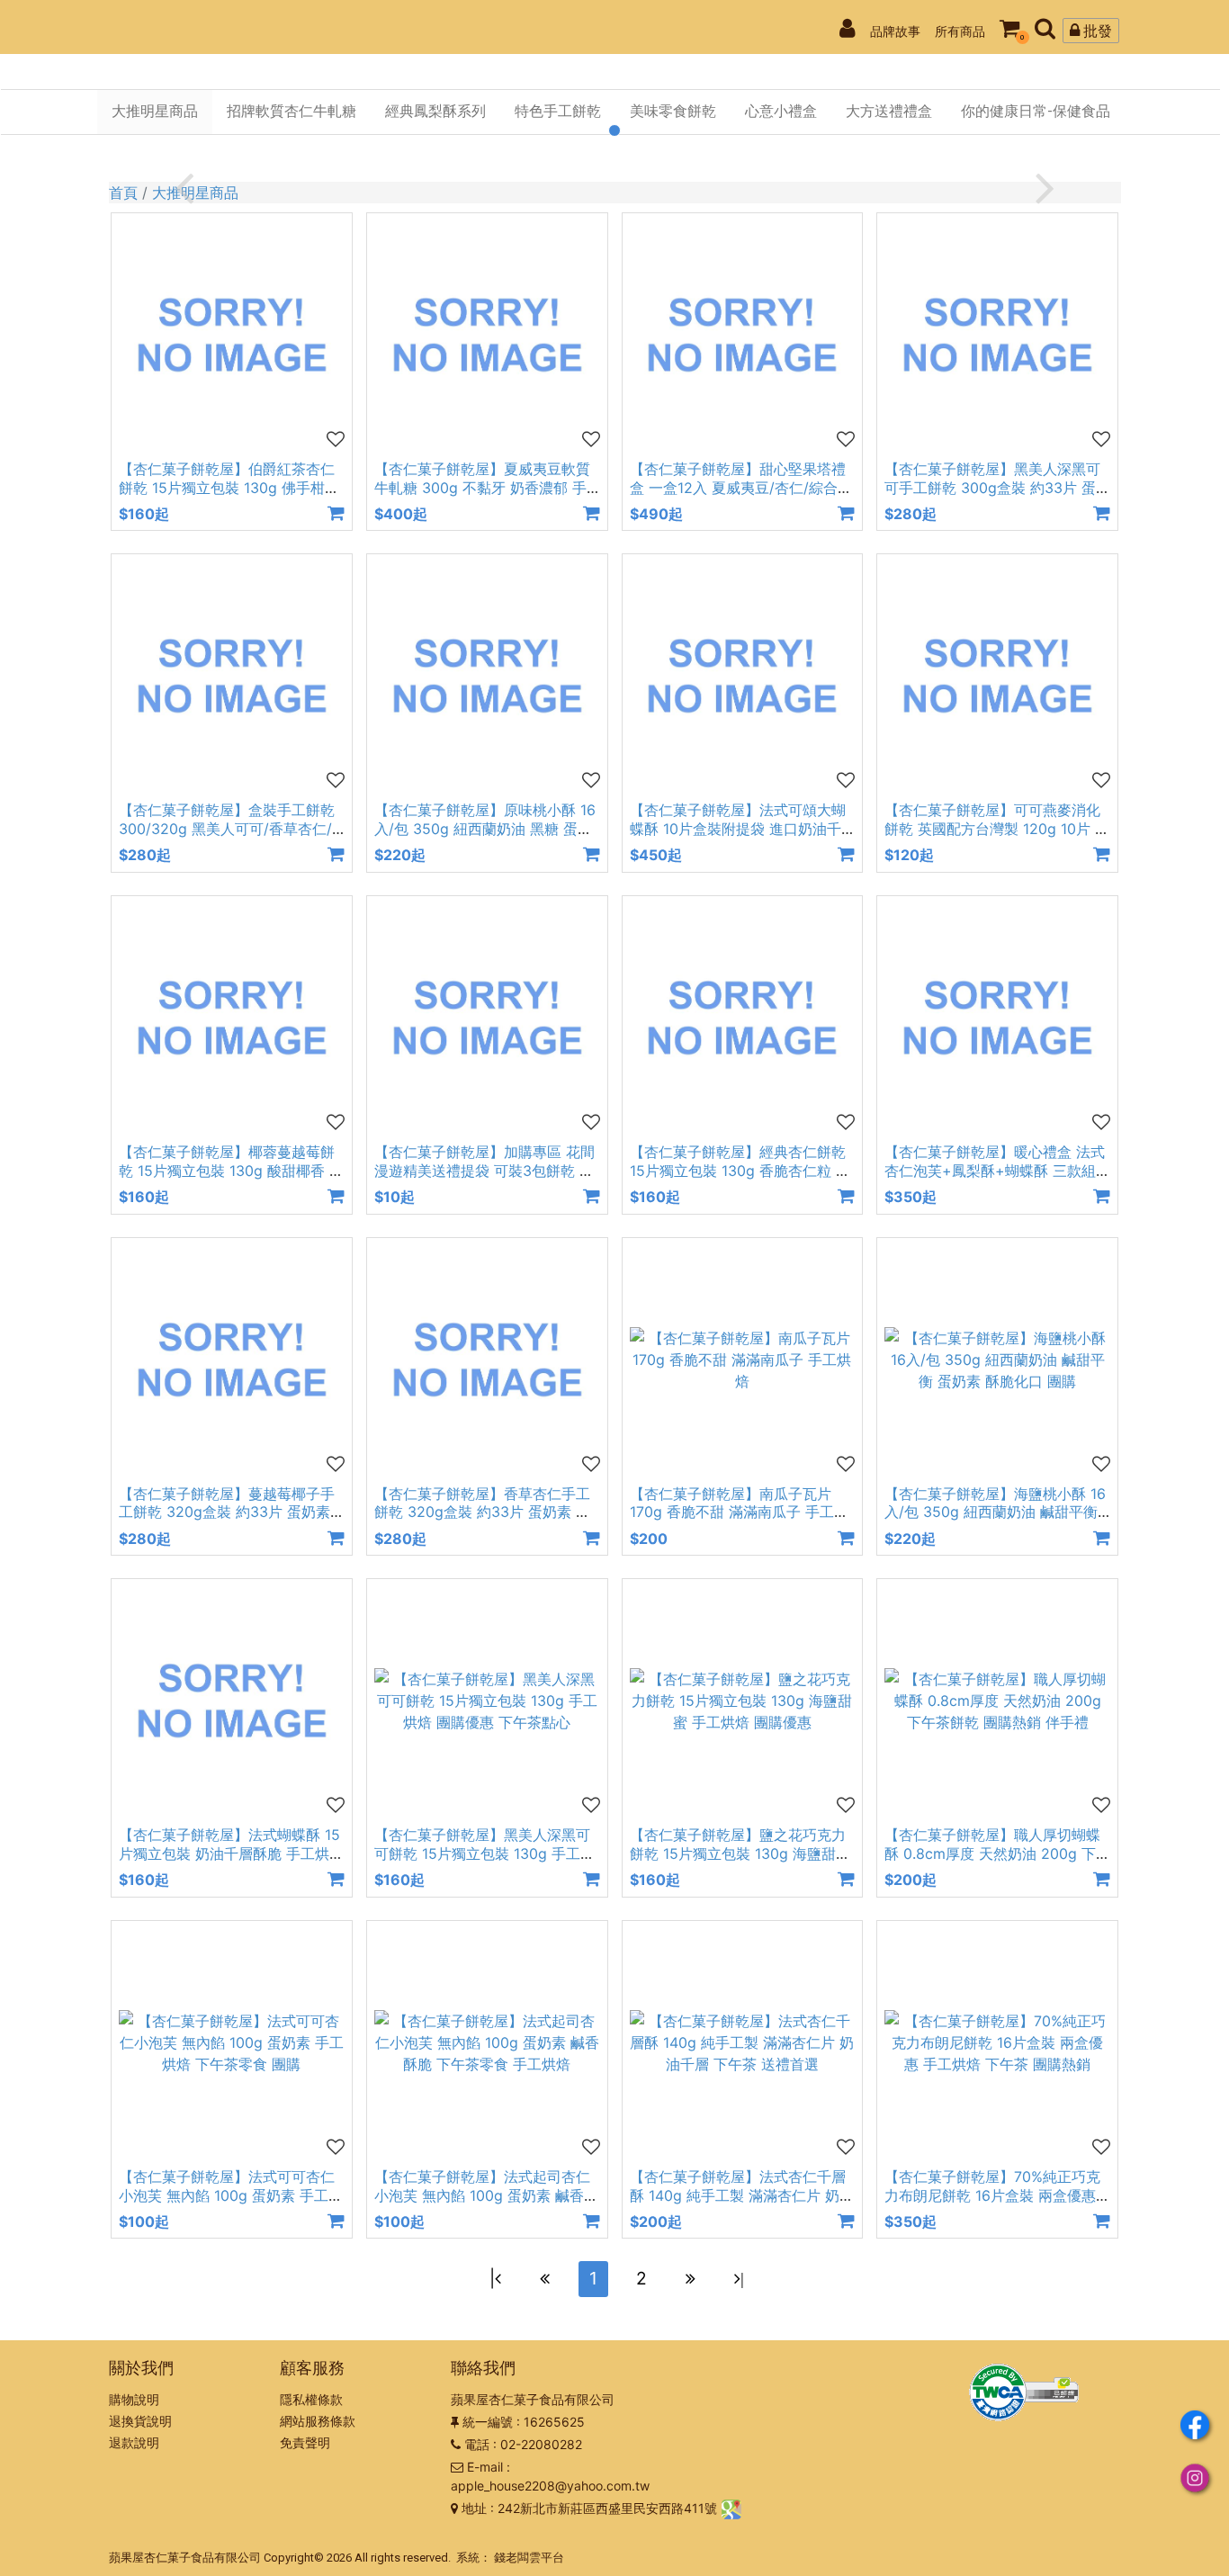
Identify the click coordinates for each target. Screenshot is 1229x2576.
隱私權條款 (311, 2399)
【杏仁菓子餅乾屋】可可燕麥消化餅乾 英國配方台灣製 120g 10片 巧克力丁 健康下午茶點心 (997, 829)
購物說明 (134, 2399)
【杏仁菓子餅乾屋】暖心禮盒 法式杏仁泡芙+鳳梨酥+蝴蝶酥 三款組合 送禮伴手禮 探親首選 (995, 1171)
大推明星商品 (195, 193)
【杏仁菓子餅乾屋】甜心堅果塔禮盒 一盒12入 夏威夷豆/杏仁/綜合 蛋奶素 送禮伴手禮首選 (738, 488)
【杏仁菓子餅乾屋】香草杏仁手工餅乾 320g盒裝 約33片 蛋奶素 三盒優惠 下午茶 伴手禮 (482, 1512)
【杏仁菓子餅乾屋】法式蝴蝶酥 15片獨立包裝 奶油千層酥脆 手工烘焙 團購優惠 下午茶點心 (231, 1853)
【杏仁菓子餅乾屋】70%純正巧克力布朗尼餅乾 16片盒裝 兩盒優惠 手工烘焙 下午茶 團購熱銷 (992, 2195)
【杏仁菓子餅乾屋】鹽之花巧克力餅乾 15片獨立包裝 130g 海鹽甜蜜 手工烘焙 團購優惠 (740, 1853)
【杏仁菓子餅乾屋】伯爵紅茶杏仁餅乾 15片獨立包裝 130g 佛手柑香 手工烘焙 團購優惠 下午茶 (229, 488)
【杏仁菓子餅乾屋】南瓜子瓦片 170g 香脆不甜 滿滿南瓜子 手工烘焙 (739, 1512)
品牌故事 (895, 31)
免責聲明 (305, 2442)
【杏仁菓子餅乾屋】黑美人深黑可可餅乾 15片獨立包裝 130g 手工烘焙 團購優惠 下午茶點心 (484, 1853)
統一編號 (488, 2422)
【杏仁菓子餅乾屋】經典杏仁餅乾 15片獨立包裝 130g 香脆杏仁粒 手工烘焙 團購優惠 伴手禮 (740, 1171)
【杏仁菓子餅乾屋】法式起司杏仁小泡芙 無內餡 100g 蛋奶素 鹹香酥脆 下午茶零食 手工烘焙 (486, 2195)
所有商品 (960, 31)
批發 (1096, 31)
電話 (477, 2444)
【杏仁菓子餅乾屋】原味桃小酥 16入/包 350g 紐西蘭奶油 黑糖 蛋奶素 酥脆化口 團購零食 (485, 829)
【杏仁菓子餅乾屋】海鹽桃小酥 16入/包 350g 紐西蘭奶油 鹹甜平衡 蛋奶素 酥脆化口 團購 (995, 1512)
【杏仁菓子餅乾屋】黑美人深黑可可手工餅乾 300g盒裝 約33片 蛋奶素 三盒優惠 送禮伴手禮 (992, 488)
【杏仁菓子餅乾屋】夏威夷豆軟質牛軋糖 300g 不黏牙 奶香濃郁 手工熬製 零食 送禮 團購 (482, 488)
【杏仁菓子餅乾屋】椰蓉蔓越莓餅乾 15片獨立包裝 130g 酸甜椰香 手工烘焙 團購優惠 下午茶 (231, 1171)
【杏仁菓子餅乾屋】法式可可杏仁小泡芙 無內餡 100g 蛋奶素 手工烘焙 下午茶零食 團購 (231, 2195)
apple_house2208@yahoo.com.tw (550, 2486)
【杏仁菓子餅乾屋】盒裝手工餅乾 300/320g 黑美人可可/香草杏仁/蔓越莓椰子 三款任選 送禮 (227, 829)
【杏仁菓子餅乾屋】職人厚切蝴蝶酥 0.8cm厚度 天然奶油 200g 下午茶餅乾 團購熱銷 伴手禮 (992, 1853)
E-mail (485, 2467)
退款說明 (134, 2442)
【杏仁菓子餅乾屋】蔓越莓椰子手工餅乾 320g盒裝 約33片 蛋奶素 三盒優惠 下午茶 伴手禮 (227, 1512)
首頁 (123, 193)
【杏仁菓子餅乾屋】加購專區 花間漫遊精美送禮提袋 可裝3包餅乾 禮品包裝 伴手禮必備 (484, 1171)
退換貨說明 (140, 2421)
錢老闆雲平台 (529, 2558)
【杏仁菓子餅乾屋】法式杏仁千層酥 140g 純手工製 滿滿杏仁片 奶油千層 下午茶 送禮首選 (742, 2195)
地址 (474, 2508)
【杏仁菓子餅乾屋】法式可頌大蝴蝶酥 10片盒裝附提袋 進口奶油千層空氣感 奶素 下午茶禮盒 (738, 829)
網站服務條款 (318, 2421)
